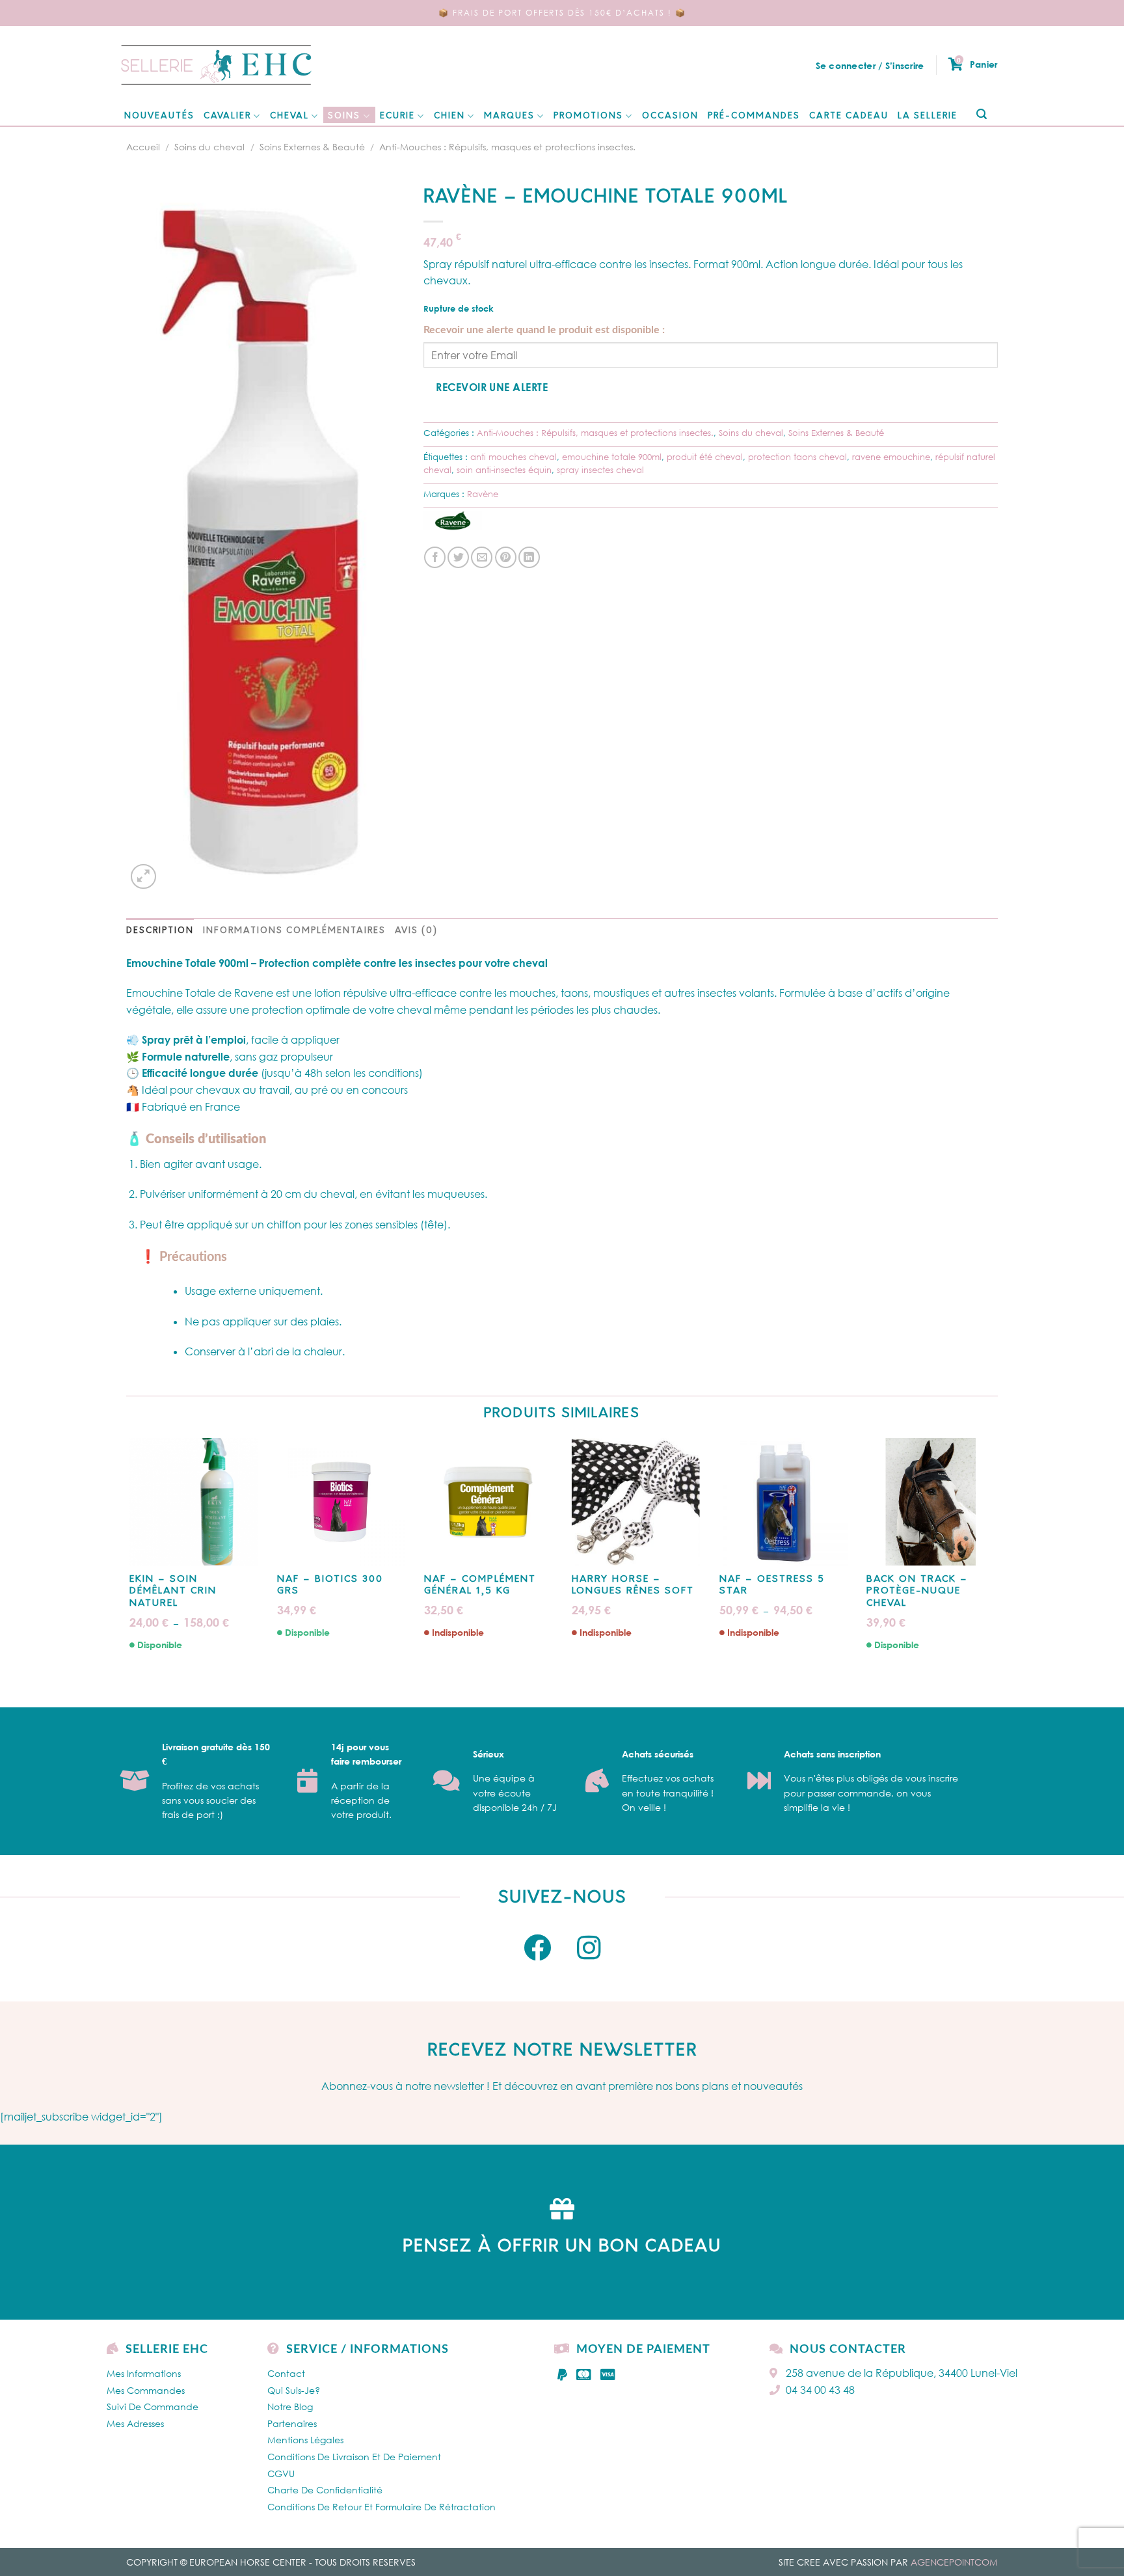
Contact (286, 2373)
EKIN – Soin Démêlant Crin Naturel (173, 1591)
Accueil (143, 147)
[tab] (160, 931)
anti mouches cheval (514, 457)
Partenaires (292, 2423)
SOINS (344, 116)
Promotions (588, 116)
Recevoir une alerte (492, 387)
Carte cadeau (849, 116)
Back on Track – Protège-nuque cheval (917, 1591)
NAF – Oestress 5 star (772, 1585)
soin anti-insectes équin (504, 470)
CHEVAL (289, 116)
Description (160, 931)
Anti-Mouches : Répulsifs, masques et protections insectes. (507, 147)
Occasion (670, 116)
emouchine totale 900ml (612, 457)
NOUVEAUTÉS (159, 116)
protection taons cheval (797, 457)
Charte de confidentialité (325, 2490)
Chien (449, 116)
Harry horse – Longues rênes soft (633, 1585)
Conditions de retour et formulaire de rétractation (381, 2507)
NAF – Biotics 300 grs (330, 1585)
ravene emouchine (891, 457)
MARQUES (509, 116)
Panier (977, 64)
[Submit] (981, 115)
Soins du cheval (209, 147)
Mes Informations (144, 2373)
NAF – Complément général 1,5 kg (480, 1585)
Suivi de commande (153, 2407)
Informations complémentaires (294, 931)
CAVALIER (227, 116)
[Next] (997, 1555)
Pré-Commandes (754, 116)
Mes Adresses (135, 2423)
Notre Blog (290, 2407)
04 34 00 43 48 (820, 2390)
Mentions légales (305, 2440)
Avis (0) (416, 931)
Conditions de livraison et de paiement (354, 2457)
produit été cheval (705, 457)
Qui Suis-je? (294, 2390)
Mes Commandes (146, 2390)
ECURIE (397, 116)
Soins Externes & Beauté (312, 147)
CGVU (281, 2474)
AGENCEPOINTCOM (954, 2562)
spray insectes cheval (600, 470)
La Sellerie (928, 116)
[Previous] (127, 1555)
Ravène (483, 494)
